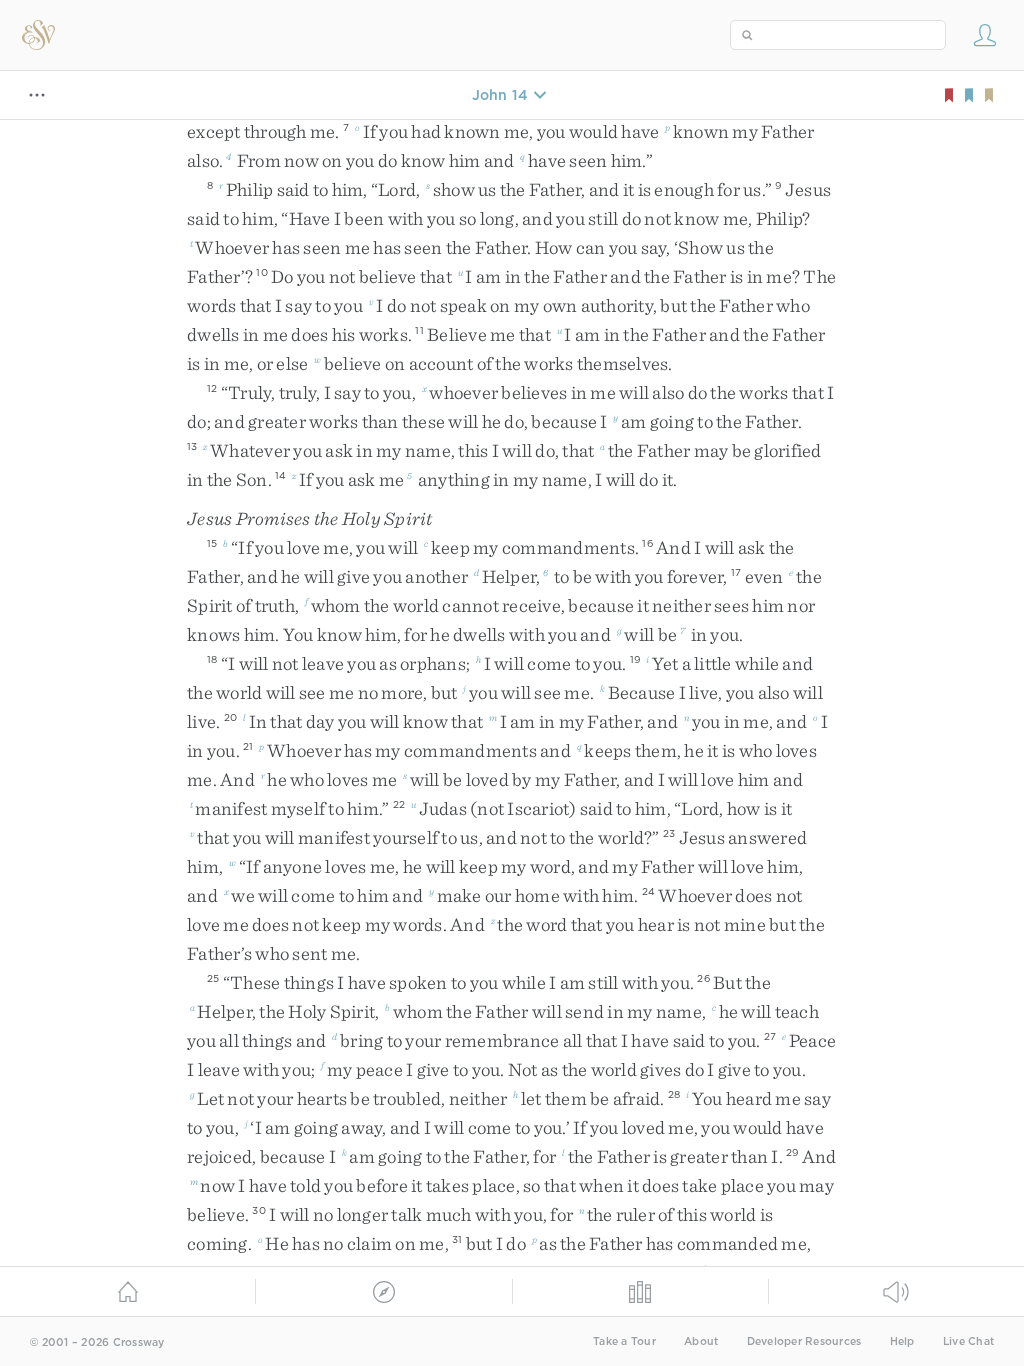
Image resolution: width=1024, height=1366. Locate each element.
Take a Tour (624, 1341)
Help (902, 1341)
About (701, 1341)
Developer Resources (804, 1341)
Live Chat (968, 1341)
